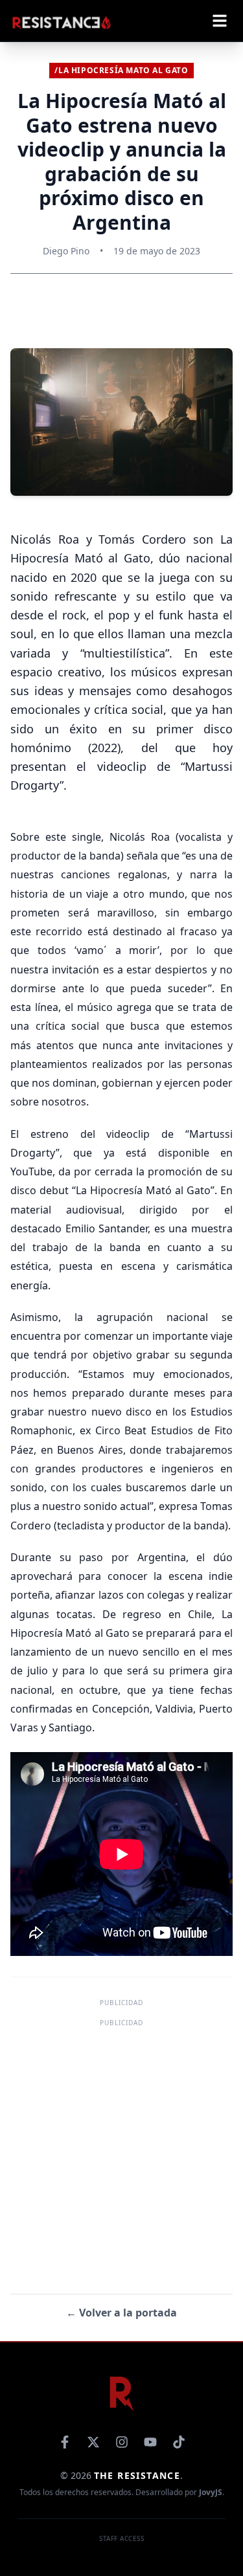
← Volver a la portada (121, 2313)
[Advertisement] (121, 2152)
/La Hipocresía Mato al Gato (121, 70)
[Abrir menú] (220, 21)
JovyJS (211, 2492)
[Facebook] (65, 2442)
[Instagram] (122, 2442)
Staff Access (121, 2538)
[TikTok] (179, 2442)
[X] (93, 2442)
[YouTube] (150, 2442)
